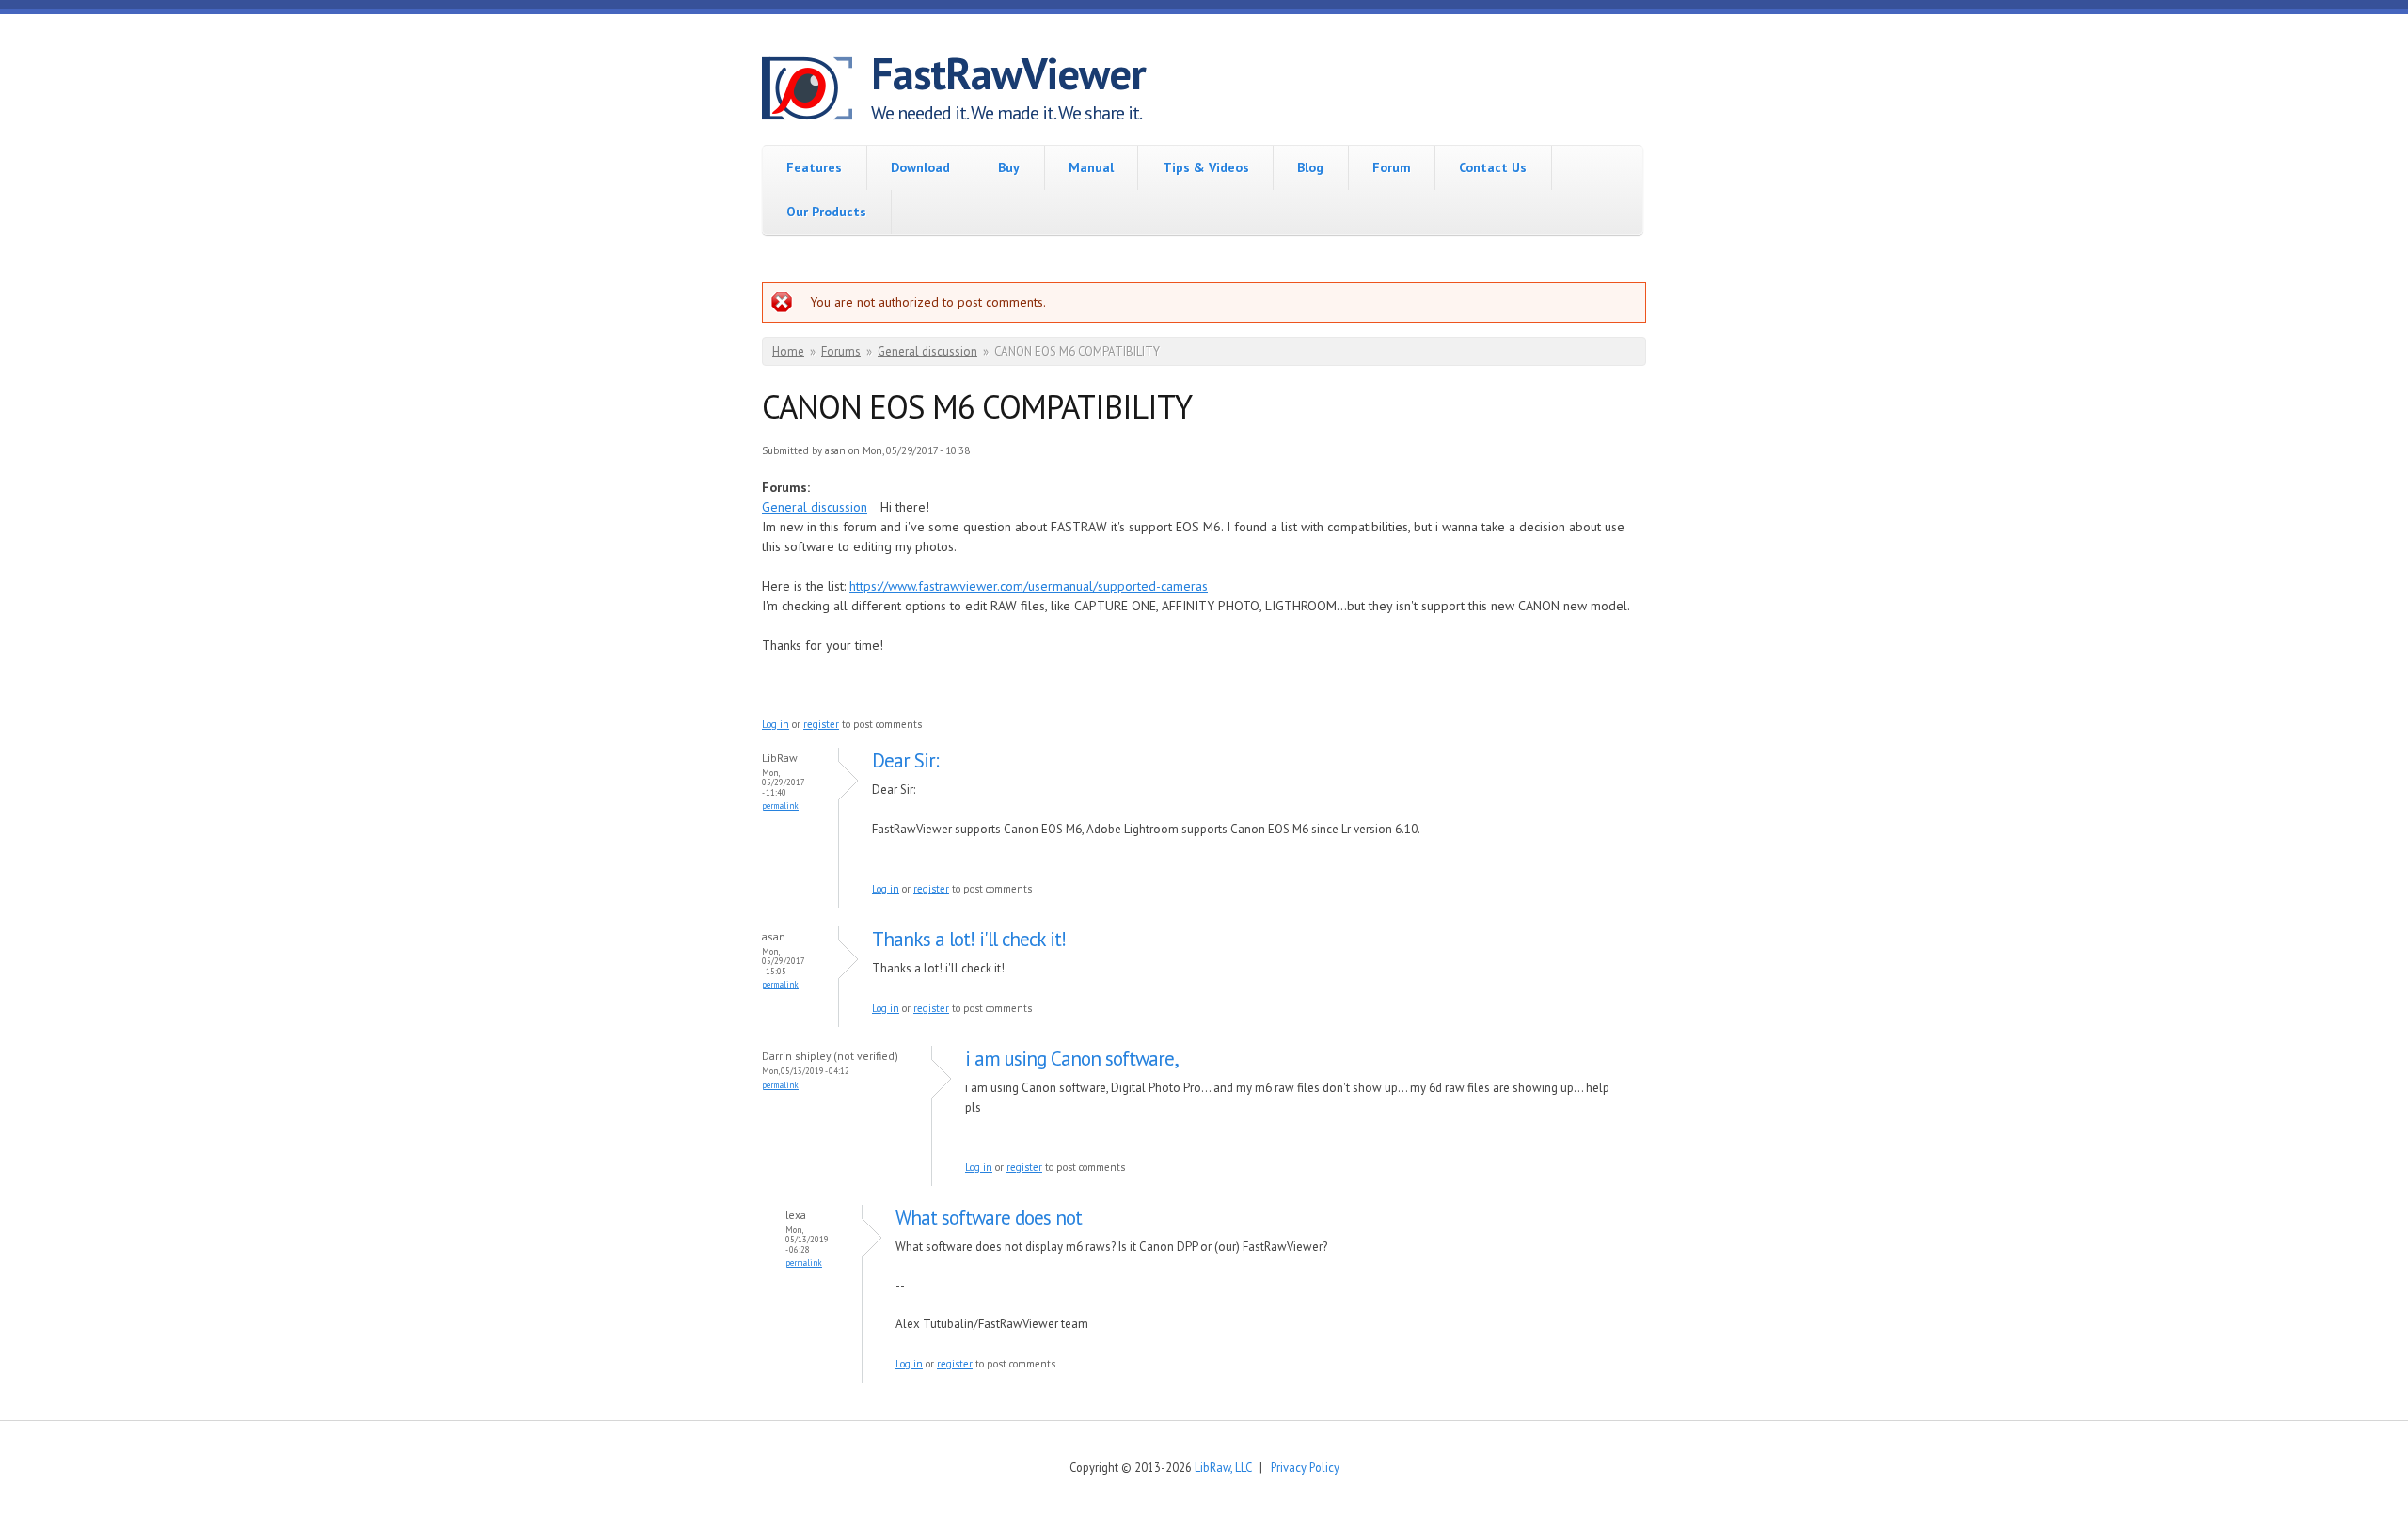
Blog (1310, 167)
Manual (1091, 167)
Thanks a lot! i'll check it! (971, 939)
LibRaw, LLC (1223, 1467)
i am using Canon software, (1072, 1059)
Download (920, 167)
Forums (841, 351)
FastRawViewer (1008, 73)
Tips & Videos (1206, 167)
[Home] (816, 91)
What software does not (989, 1217)
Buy (1009, 167)
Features (814, 167)
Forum (1392, 167)
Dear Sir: (905, 760)
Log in (776, 724)
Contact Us (1493, 167)
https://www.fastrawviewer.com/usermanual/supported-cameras (1029, 586)
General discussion (927, 351)
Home (788, 351)
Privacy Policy (1305, 1467)
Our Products (826, 212)
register (821, 724)
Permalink (780, 806)
